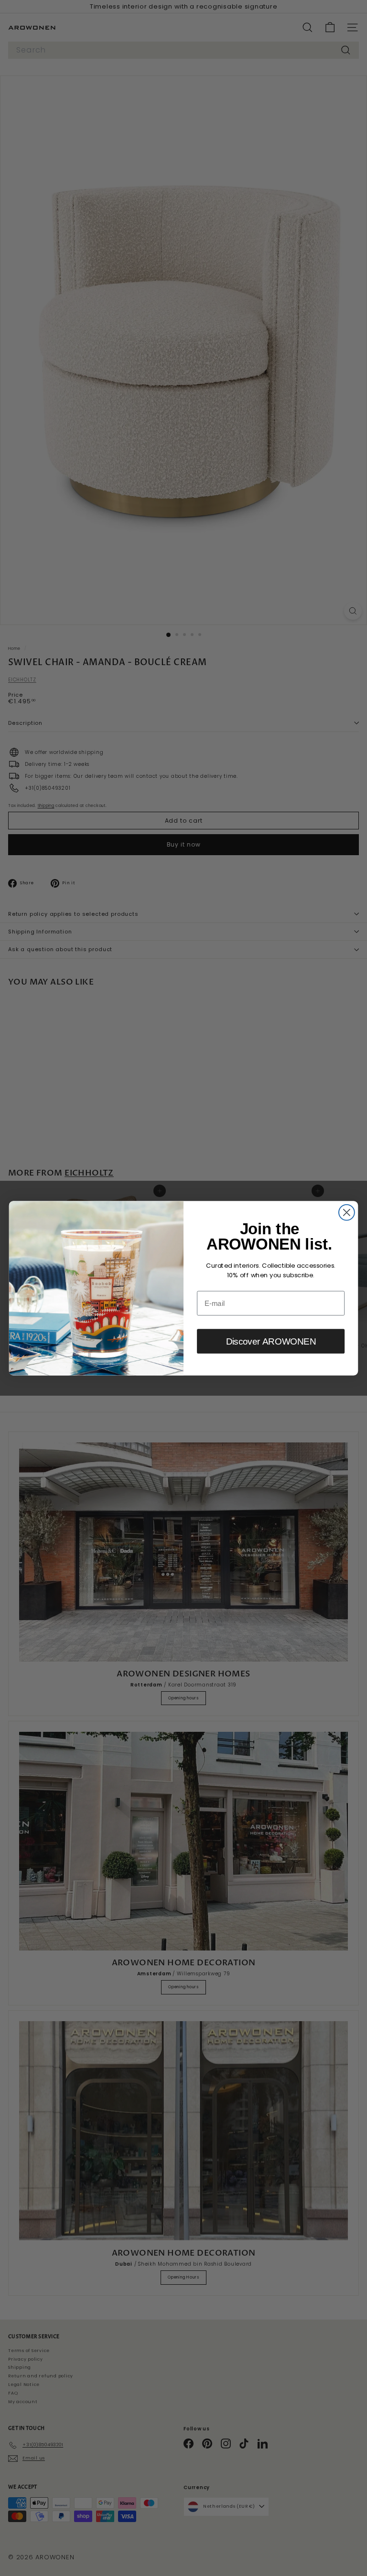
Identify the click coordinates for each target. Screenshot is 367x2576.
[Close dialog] (347, 1212)
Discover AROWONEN (271, 1341)
